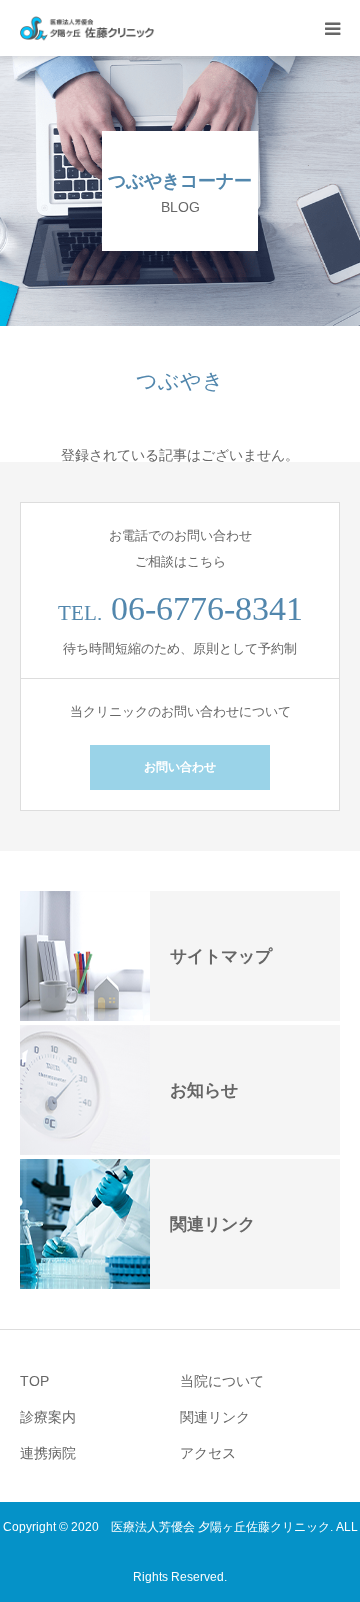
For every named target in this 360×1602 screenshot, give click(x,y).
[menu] (332, 28)
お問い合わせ (180, 767)
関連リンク (215, 1417)
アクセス (208, 1453)
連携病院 (48, 1453)
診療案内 (48, 1417)
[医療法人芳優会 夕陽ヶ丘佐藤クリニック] (87, 28)
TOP (34, 1381)
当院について (222, 1381)
